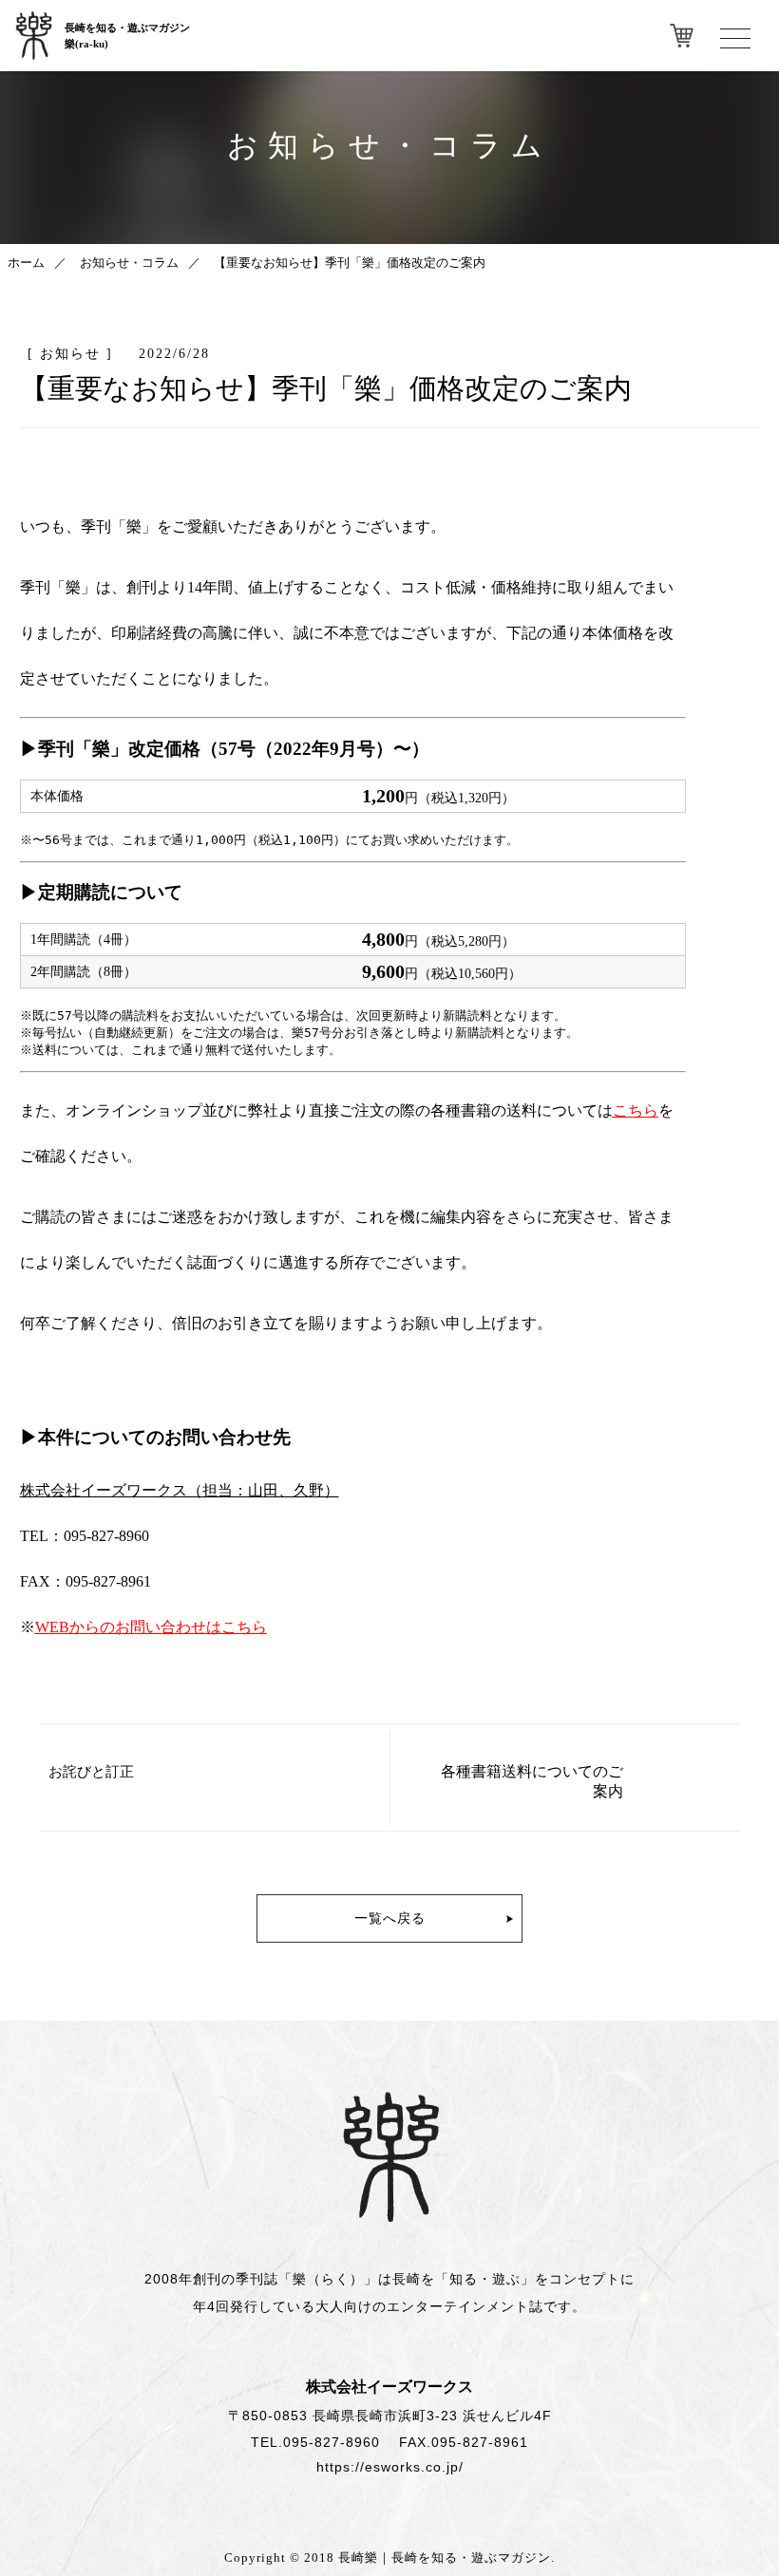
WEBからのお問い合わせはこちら (151, 1627)
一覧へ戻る (390, 1918)
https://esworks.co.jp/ (390, 2467)
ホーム (26, 263)
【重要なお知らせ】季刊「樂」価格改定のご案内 (350, 263)
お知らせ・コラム (129, 263)
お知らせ (70, 353)
